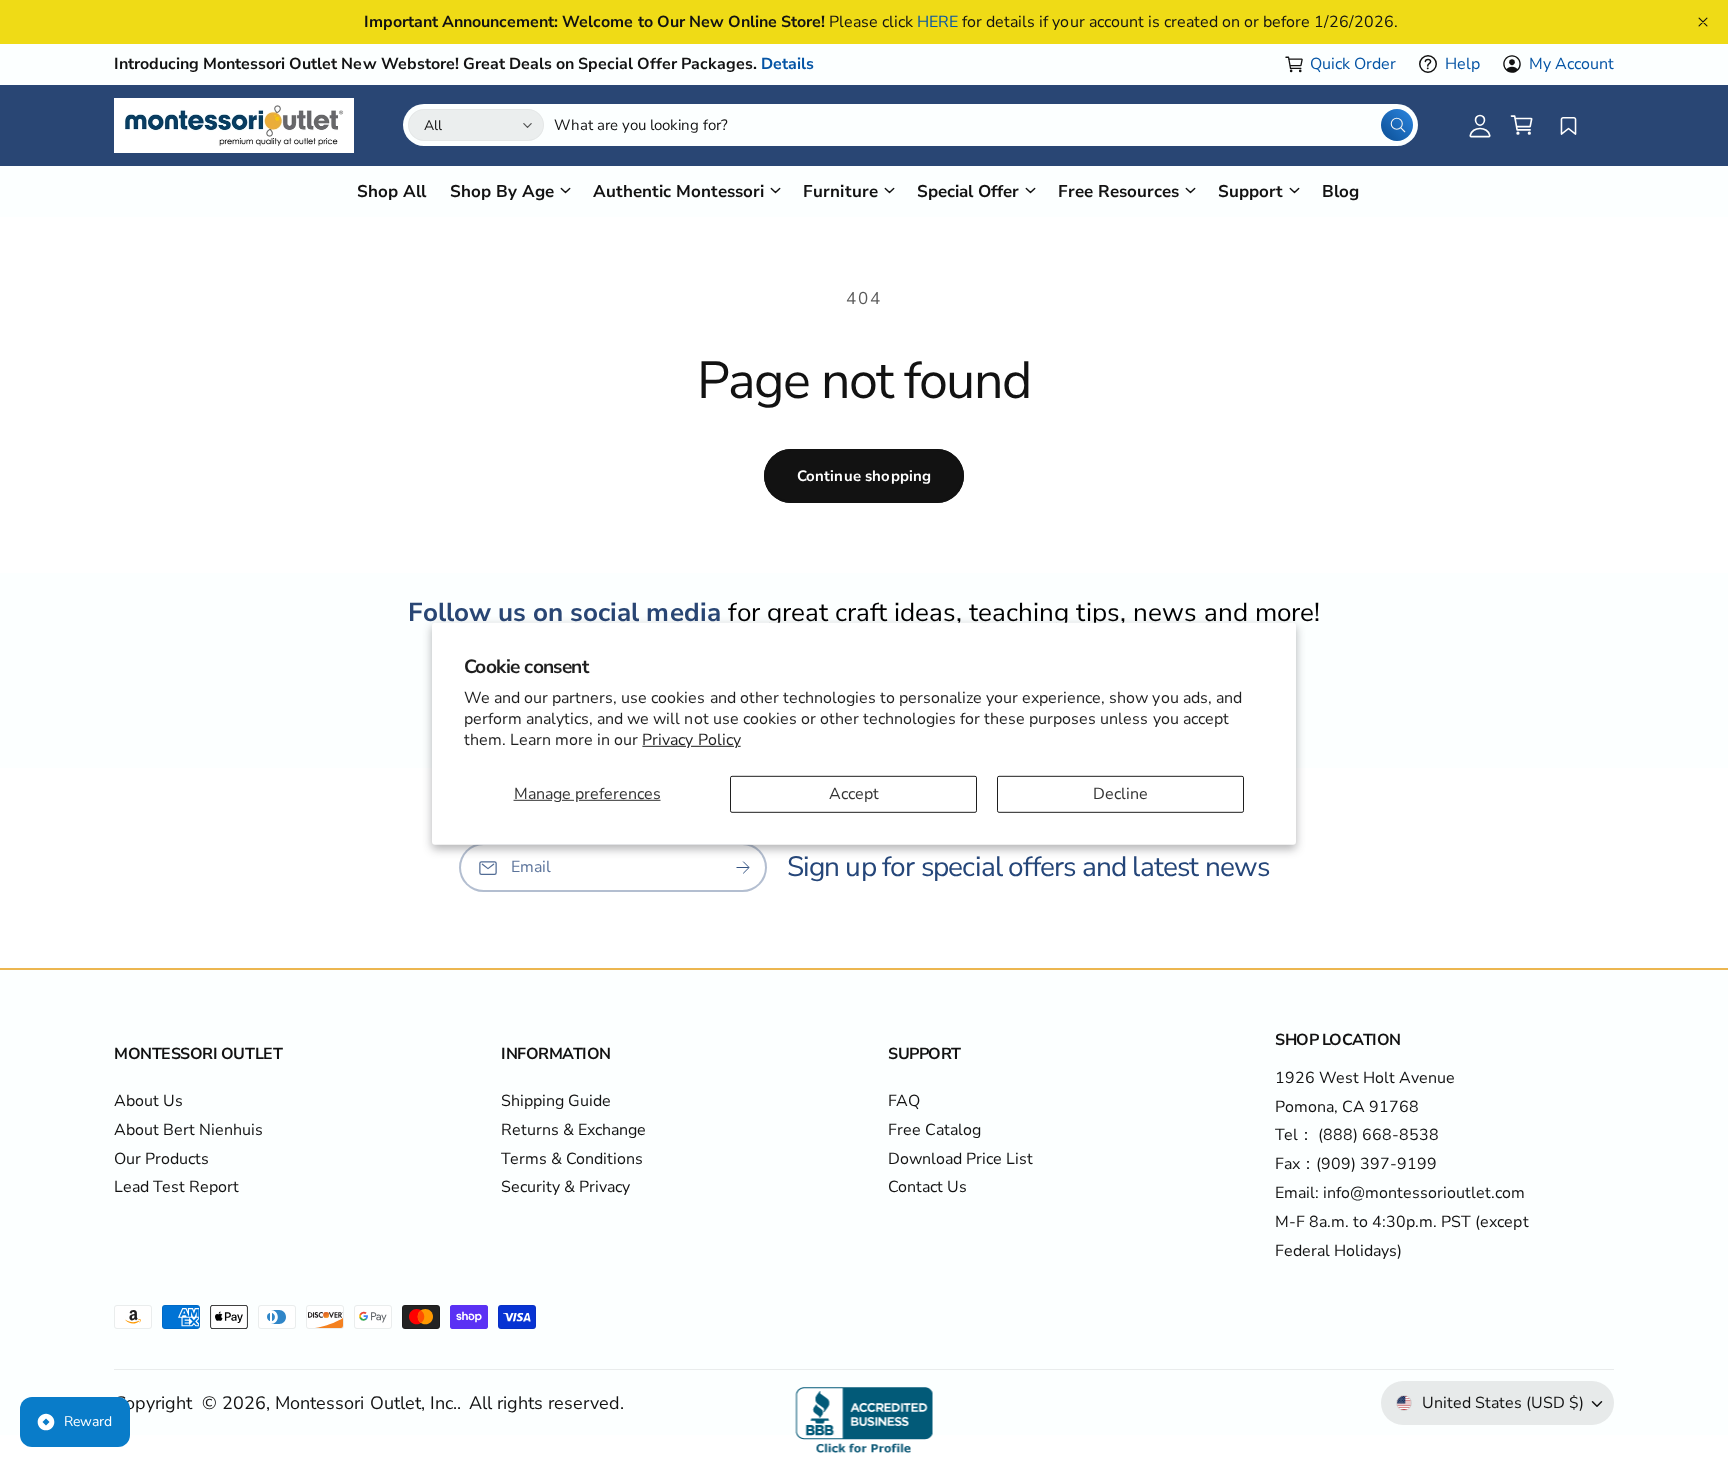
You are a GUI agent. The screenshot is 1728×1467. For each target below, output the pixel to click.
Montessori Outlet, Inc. (365, 1403)
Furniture (840, 190)
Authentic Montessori (678, 190)
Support (1250, 190)
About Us (148, 1101)
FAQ (904, 1101)
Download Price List (960, 1159)
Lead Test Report (176, 1187)
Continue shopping (864, 476)
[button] (1522, 125)
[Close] (1703, 22)
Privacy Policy (691, 740)
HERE (937, 22)
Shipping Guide (556, 1101)
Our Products (161, 1159)
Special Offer (968, 190)
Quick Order (1353, 64)
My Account (1571, 64)
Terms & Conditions (572, 1159)
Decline (1120, 793)
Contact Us (927, 1187)
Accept (854, 793)
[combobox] (983, 125)
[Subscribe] (743, 868)
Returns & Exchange (573, 1130)
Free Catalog (934, 1130)
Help (1462, 64)
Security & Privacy (565, 1187)
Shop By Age (502, 190)
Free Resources (1118, 190)
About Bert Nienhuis (188, 1130)
